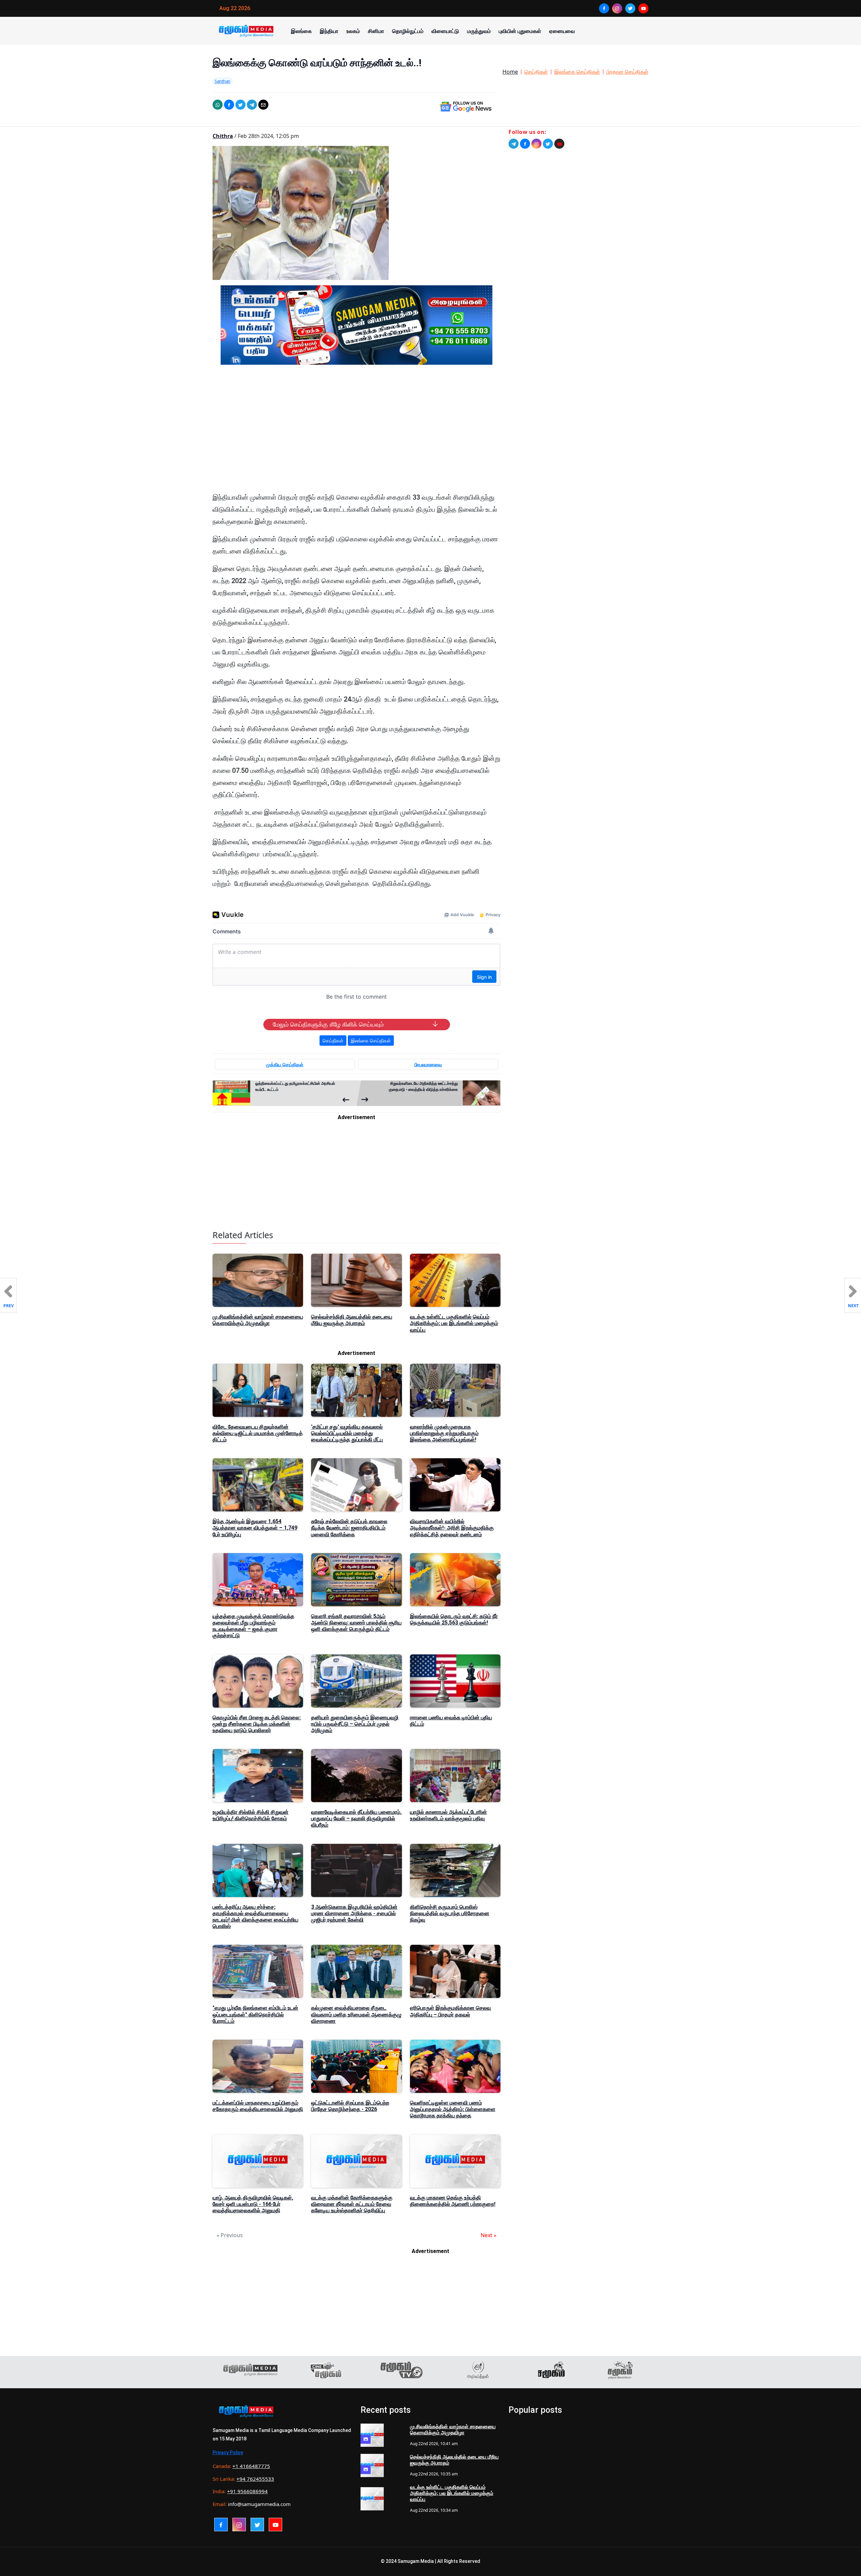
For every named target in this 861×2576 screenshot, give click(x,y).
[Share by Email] (263, 105)
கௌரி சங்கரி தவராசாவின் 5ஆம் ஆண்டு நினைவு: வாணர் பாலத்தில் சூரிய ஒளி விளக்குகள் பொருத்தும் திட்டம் (356, 1623)
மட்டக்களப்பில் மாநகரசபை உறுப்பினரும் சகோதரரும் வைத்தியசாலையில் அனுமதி (258, 2106)
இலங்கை (301, 31)
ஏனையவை (562, 31)
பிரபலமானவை (428, 1064)
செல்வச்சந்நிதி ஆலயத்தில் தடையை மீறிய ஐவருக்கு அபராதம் (352, 1320)
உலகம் (353, 31)
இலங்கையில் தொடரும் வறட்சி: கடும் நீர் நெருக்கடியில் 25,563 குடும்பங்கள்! (454, 1619)
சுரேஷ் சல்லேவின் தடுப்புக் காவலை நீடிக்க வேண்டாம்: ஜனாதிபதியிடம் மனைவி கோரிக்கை (349, 1528)
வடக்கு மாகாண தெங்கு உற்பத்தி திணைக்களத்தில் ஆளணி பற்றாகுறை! (453, 2201)
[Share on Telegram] (252, 105)
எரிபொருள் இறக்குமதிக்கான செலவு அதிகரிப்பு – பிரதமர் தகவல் (450, 2011)
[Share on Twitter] (240, 105)
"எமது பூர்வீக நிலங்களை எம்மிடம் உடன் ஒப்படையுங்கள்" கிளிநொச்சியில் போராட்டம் (255, 2014)
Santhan (222, 81)
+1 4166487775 (251, 2466)
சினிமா (376, 31)
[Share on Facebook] (229, 105)
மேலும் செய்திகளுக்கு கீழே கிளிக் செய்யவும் (328, 1025)
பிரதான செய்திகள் (627, 72)
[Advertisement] (357, 434)
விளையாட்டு (445, 31)
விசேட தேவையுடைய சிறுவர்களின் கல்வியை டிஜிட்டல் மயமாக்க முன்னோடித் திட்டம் (258, 1433)
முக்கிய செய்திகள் (285, 1064)
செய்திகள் (536, 72)
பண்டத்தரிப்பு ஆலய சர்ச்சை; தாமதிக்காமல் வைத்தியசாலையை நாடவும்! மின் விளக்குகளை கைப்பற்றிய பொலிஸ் (255, 1917)
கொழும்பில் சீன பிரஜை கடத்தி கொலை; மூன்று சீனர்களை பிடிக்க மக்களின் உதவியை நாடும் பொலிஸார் (257, 1724)
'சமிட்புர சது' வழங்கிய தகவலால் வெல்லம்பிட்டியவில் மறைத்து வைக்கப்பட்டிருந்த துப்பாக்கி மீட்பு (347, 1433)
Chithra (223, 136)
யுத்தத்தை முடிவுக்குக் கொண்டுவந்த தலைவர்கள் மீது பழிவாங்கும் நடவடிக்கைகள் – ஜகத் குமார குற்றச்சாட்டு (253, 1626)
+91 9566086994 (247, 2491)
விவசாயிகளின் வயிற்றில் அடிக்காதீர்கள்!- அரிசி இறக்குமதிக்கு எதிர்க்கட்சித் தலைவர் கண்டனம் (452, 1528)
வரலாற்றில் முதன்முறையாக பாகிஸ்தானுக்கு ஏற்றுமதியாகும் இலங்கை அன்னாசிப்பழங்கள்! (444, 1433)
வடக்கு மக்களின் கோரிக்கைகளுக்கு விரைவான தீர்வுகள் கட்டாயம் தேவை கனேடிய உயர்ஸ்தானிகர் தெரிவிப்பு (352, 2204)
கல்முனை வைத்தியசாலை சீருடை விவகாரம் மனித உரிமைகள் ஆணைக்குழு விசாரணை (356, 2014)
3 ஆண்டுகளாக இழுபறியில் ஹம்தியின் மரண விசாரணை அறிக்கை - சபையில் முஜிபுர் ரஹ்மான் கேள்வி (354, 1913)
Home (510, 72)
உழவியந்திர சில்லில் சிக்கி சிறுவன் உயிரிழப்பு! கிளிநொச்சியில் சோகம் (251, 1815)
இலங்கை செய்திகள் (577, 72)
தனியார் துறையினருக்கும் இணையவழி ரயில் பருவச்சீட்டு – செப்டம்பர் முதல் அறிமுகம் (355, 1724)
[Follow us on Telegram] (514, 144)
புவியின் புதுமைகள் (520, 31)
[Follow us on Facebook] (525, 144)
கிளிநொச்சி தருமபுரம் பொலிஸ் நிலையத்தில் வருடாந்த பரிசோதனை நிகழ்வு (450, 1913)
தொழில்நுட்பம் (408, 31)
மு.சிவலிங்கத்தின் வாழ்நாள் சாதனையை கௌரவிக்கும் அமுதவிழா (258, 1320)
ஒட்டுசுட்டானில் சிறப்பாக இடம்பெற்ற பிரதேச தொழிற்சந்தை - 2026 (350, 2106)
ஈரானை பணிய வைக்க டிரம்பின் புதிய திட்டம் (451, 1721)
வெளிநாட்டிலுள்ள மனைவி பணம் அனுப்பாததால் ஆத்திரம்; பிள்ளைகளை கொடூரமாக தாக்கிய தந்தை (453, 2109)
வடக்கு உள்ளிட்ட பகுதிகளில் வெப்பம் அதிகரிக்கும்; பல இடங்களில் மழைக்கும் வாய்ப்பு (454, 1323)
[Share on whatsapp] (218, 105)
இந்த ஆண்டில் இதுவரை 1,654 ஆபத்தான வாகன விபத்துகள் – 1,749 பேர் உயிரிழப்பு (255, 1528)
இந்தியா (329, 31)
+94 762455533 (255, 2479)
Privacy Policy (228, 2453)
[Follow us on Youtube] (559, 144)
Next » (489, 2235)
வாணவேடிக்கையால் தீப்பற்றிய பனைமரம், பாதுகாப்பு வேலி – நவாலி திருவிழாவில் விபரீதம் (356, 1818)
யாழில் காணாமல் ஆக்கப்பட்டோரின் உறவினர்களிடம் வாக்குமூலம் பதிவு (448, 1815)
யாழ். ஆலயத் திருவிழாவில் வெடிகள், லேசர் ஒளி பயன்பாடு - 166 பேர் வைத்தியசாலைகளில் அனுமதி (253, 2204)
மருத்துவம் (479, 31)
